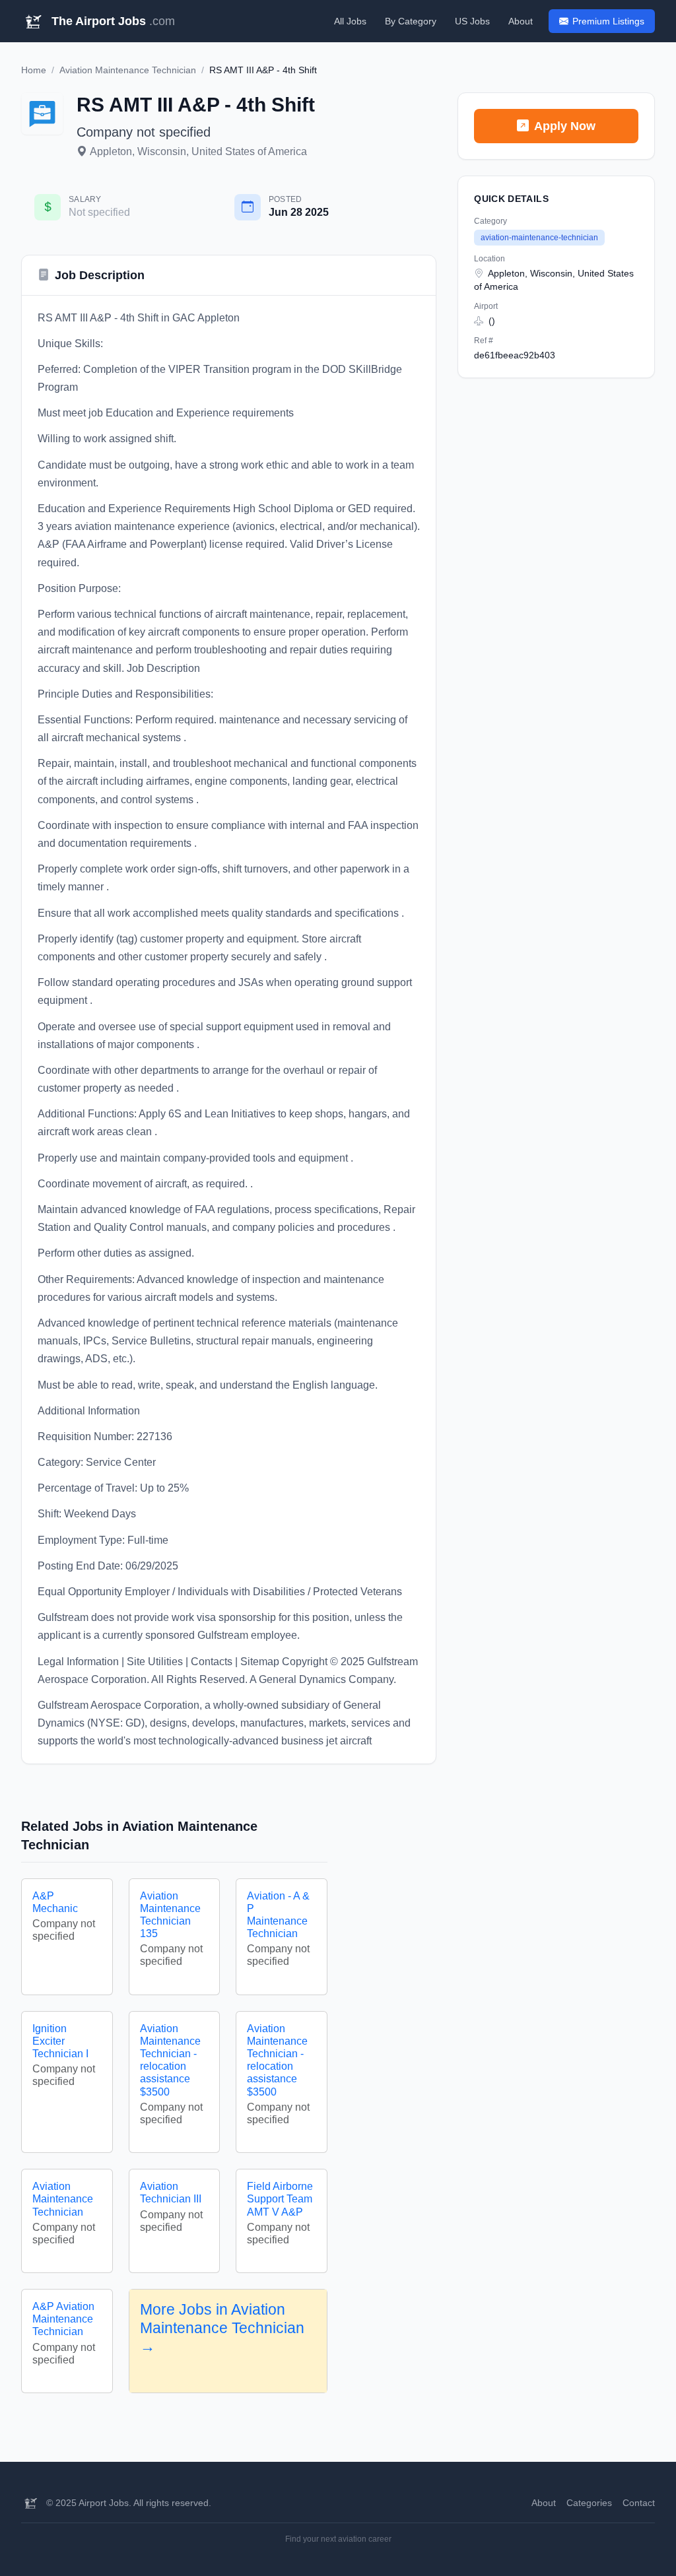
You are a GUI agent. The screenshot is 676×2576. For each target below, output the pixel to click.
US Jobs (472, 21)
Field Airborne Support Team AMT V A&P (280, 2199)
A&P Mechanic (55, 1902)
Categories (589, 2503)
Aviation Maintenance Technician (128, 70)
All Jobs (350, 21)
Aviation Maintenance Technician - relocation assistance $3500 (170, 2060)
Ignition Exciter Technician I (60, 2041)
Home (34, 70)
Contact (639, 2503)
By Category (411, 21)
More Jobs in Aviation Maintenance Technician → (222, 2328)
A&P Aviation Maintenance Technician (63, 2319)
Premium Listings (608, 21)
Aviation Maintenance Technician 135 (170, 1915)
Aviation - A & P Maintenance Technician (278, 1915)
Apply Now (565, 126)
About (521, 21)
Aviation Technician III (171, 2193)
